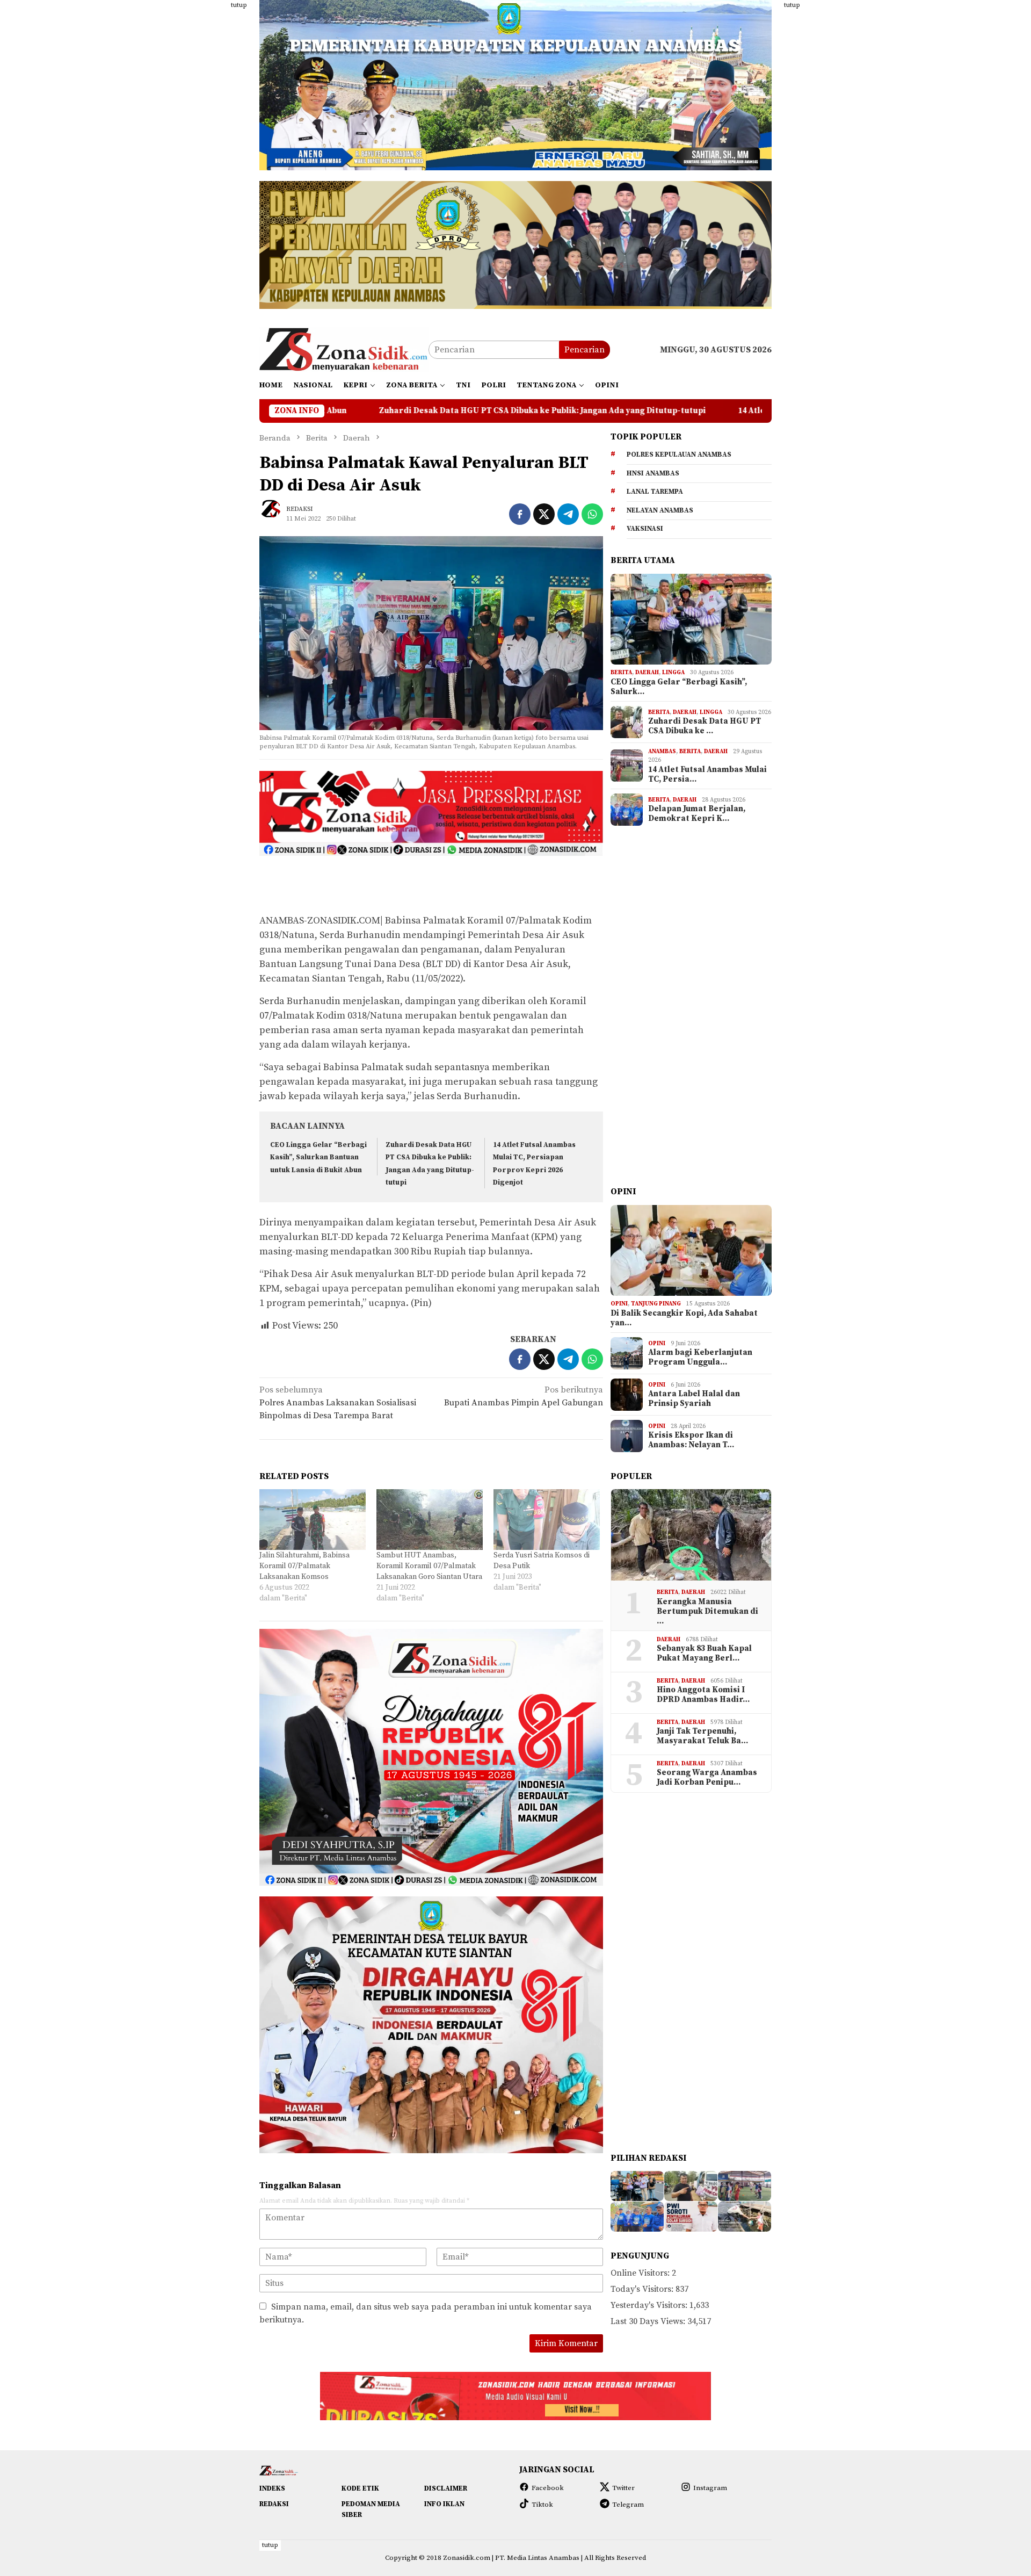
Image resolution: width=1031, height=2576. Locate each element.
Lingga (673, 673)
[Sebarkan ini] (520, 514)
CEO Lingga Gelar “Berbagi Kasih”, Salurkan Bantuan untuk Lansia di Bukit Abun (318, 1157)
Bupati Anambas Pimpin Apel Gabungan (524, 1396)
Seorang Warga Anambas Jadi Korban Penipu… (707, 1778)
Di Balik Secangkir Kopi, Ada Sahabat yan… (684, 1318)
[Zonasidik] (344, 349)
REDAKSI (274, 2504)
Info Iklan (444, 2504)
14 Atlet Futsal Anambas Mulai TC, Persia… (707, 775)
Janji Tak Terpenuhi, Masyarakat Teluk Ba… (702, 1736)
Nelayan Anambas (660, 510)
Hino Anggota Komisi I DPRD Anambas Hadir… (703, 1695)
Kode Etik (360, 2488)
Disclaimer (446, 2488)
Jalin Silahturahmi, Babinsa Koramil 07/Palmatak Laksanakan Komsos (304, 1566)
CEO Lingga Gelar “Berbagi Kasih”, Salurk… (679, 687)
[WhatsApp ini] (592, 514)
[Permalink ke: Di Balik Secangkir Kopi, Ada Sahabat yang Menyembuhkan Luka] (691, 1251)
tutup (239, 5)
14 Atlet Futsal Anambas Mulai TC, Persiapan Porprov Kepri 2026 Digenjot (652, 411)
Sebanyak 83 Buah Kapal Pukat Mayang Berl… (704, 1654)
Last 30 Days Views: (649, 2321)
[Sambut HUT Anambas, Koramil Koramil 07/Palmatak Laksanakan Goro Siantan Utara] (430, 1520)
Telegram (628, 2505)
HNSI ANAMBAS (653, 473)
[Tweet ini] (544, 514)
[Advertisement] (207, 161)
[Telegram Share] (568, 514)
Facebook (548, 2488)
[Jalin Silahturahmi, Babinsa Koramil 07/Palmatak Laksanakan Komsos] (313, 1520)
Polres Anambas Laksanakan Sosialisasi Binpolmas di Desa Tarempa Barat (338, 1403)
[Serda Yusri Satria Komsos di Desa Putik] (547, 1520)
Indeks (272, 2488)
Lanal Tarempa (655, 492)
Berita (621, 673)
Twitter (623, 2488)
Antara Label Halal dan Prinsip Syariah (694, 1399)
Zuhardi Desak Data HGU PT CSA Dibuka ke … (705, 726)
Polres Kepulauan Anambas (679, 454)
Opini (619, 1304)
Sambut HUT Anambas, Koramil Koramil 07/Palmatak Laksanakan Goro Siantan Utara (429, 1566)
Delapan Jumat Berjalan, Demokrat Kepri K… (697, 814)
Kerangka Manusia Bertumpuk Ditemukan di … (707, 1612)
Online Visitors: (641, 2273)
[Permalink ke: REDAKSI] (275, 514)
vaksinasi (645, 529)
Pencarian (585, 350)
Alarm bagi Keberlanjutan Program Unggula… (700, 1358)
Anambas (662, 752)
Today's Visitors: (643, 2289)
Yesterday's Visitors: (650, 2305)
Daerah (647, 673)
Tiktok (542, 2505)
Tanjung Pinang (656, 1304)
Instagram (710, 2488)
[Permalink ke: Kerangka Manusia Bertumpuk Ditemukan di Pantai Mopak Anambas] (691, 1535)
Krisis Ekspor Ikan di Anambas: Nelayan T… (691, 1440)
